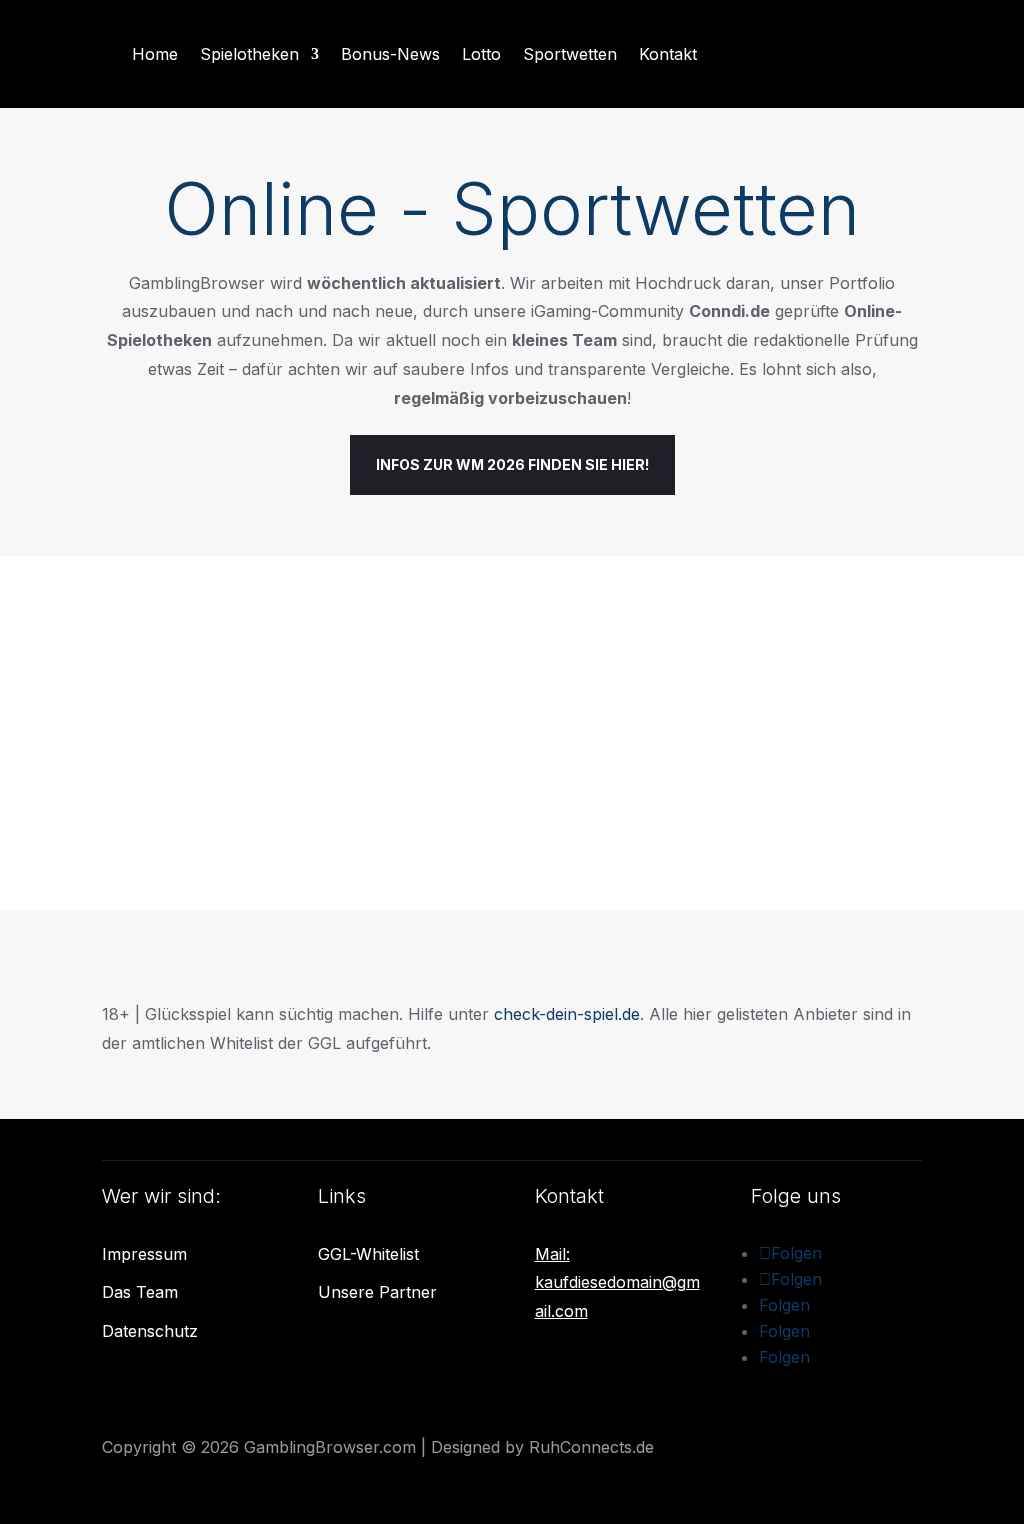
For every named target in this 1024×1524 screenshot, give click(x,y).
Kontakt (668, 54)
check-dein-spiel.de (567, 1014)
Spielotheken (249, 54)
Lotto (481, 54)
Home (155, 54)
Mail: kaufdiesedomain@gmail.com (617, 1283)
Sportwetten (570, 54)
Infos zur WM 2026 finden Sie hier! (512, 464)
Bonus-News (390, 54)
